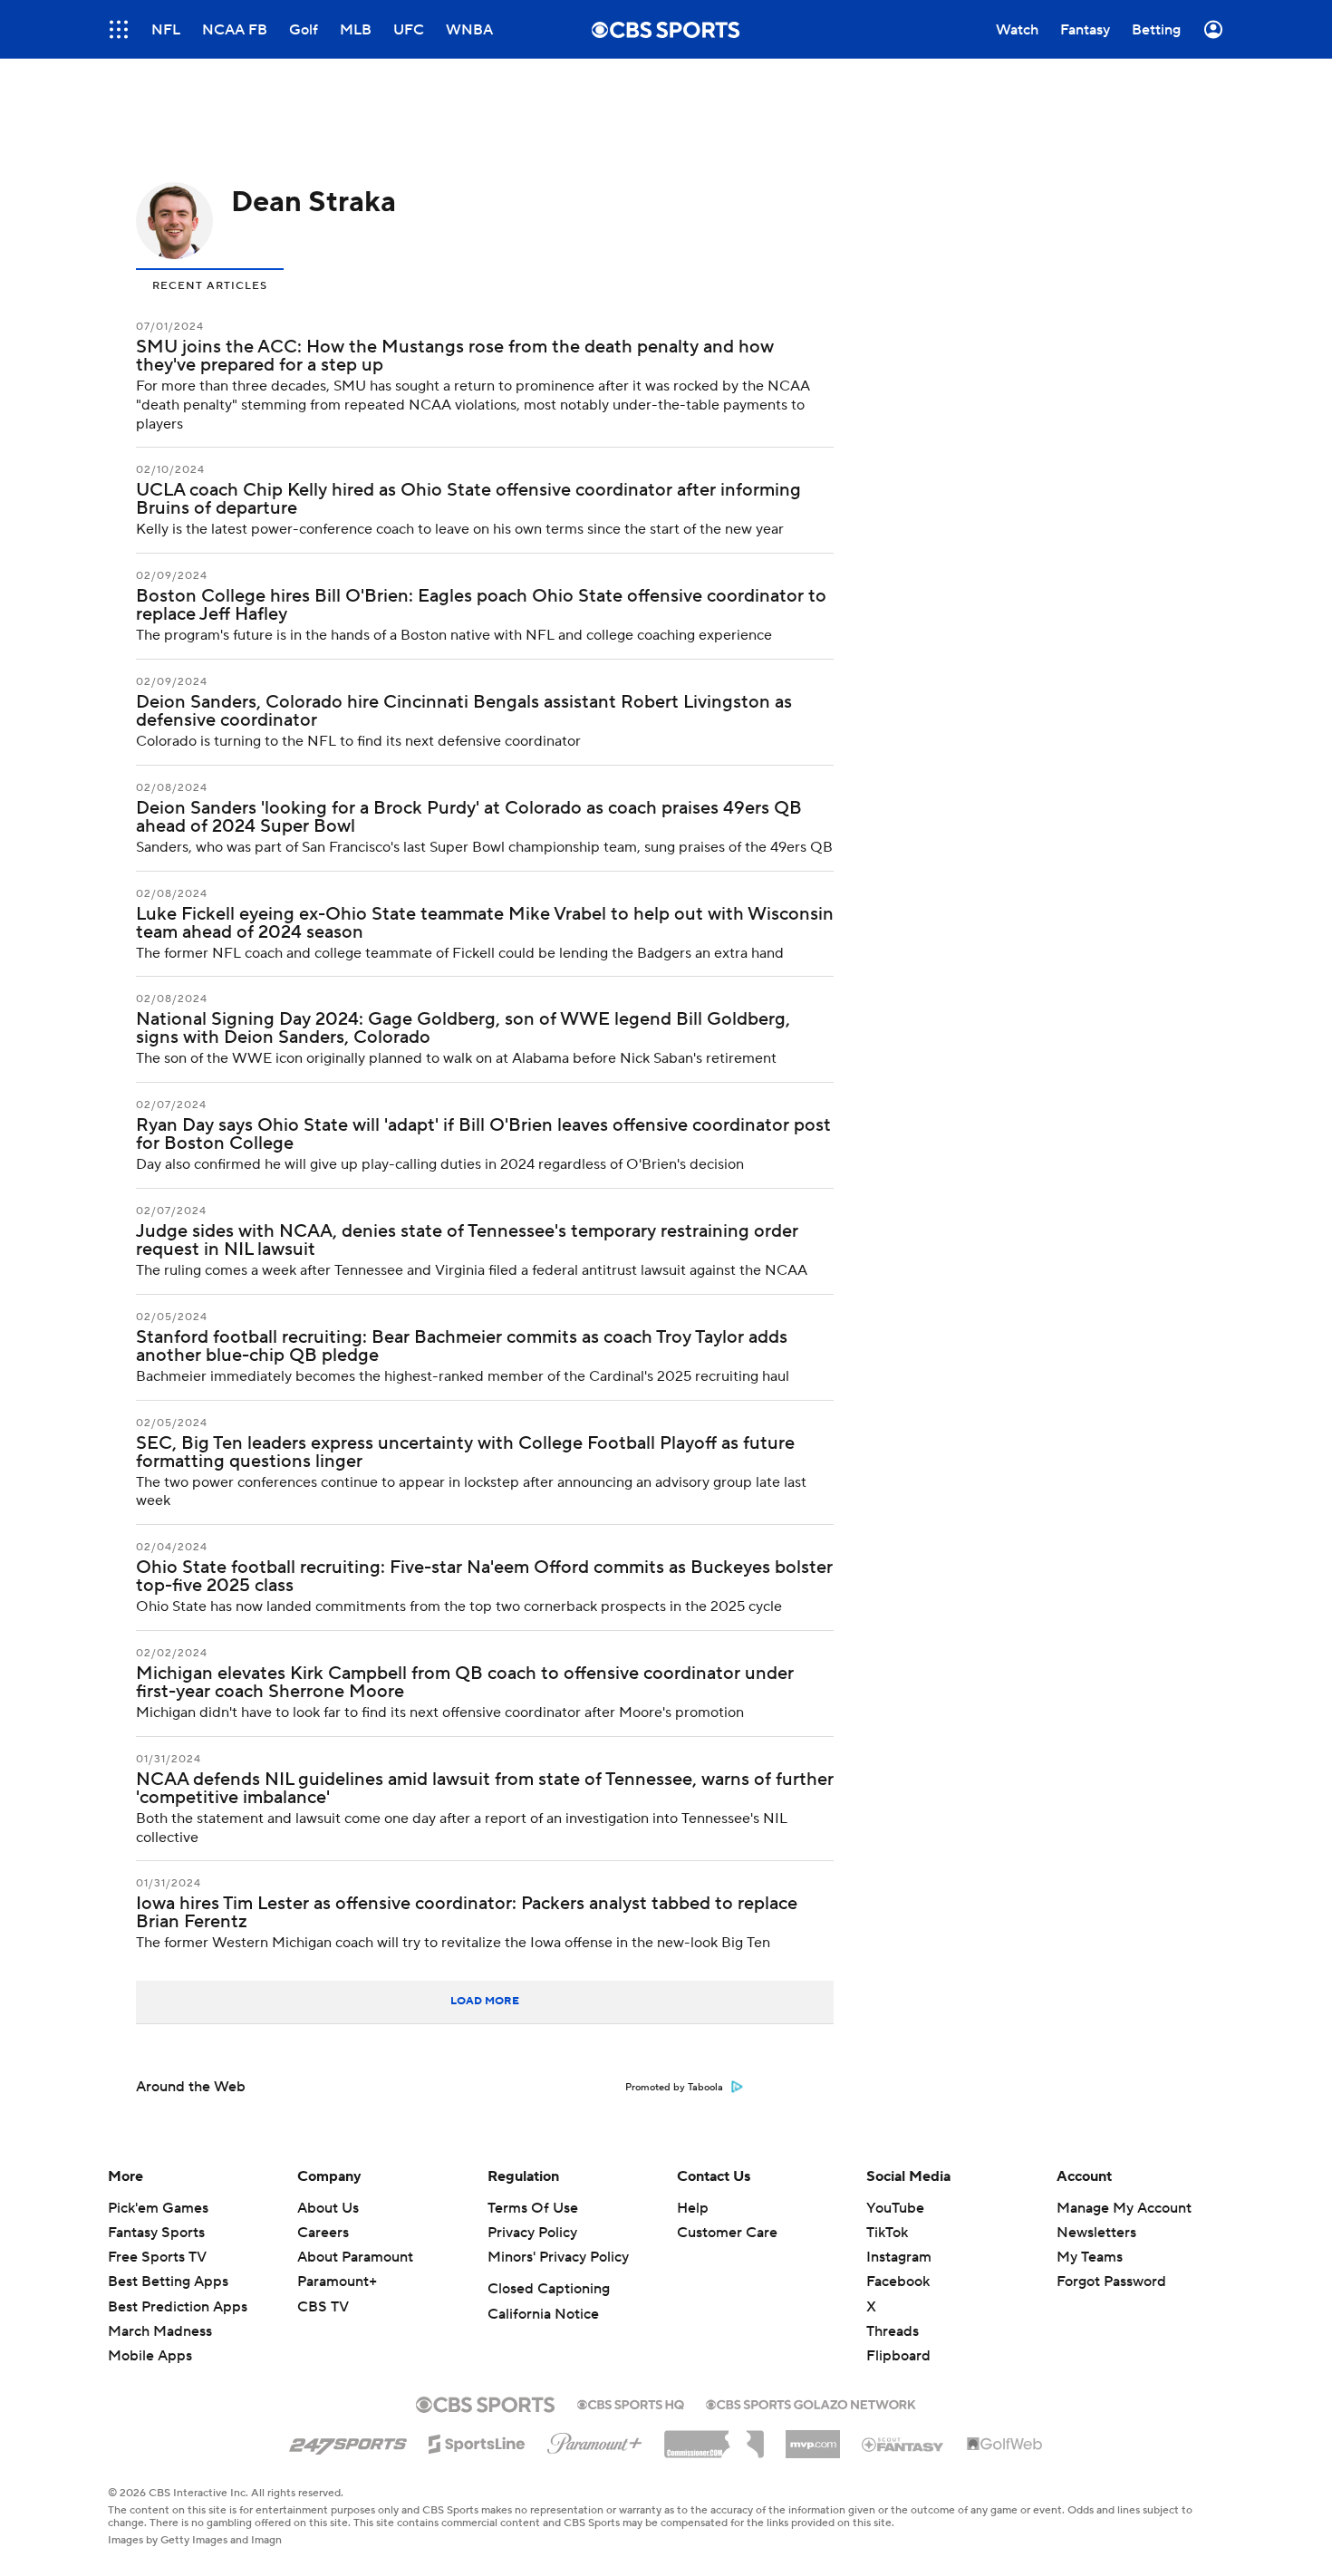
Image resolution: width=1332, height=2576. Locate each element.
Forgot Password (1111, 2282)
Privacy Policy (532, 2233)
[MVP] (813, 2437)
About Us (328, 2208)
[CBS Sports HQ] (631, 2403)
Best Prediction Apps (178, 2307)
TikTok (887, 2233)
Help (693, 2208)
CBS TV (323, 2307)
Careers (323, 2233)
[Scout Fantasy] (903, 2444)
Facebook (898, 2282)
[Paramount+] (595, 2440)
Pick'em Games (158, 2208)
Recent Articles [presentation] (210, 286)
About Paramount (355, 2257)
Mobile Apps (150, 2356)
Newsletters (1096, 2233)
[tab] (210, 284)
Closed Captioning (549, 2289)
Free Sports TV (157, 2257)
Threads (893, 2331)
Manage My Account (1124, 2208)
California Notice (543, 2314)
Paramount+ (337, 2282)
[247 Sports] (348, 2441)
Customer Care (727, 2233)
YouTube (895, 2208)
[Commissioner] (714, 2437)
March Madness (160, 2331)
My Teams (1090, 2257)
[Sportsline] (477, 2441)
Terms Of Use (533, 2208)
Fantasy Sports (156, 2233)
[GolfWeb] (1005, 2445)
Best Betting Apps (168, 2282)
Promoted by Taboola (674, 2088)
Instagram (899, 2257)
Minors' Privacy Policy (558, 2257)
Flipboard (898, 2356)
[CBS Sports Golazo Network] (811, 2403)
